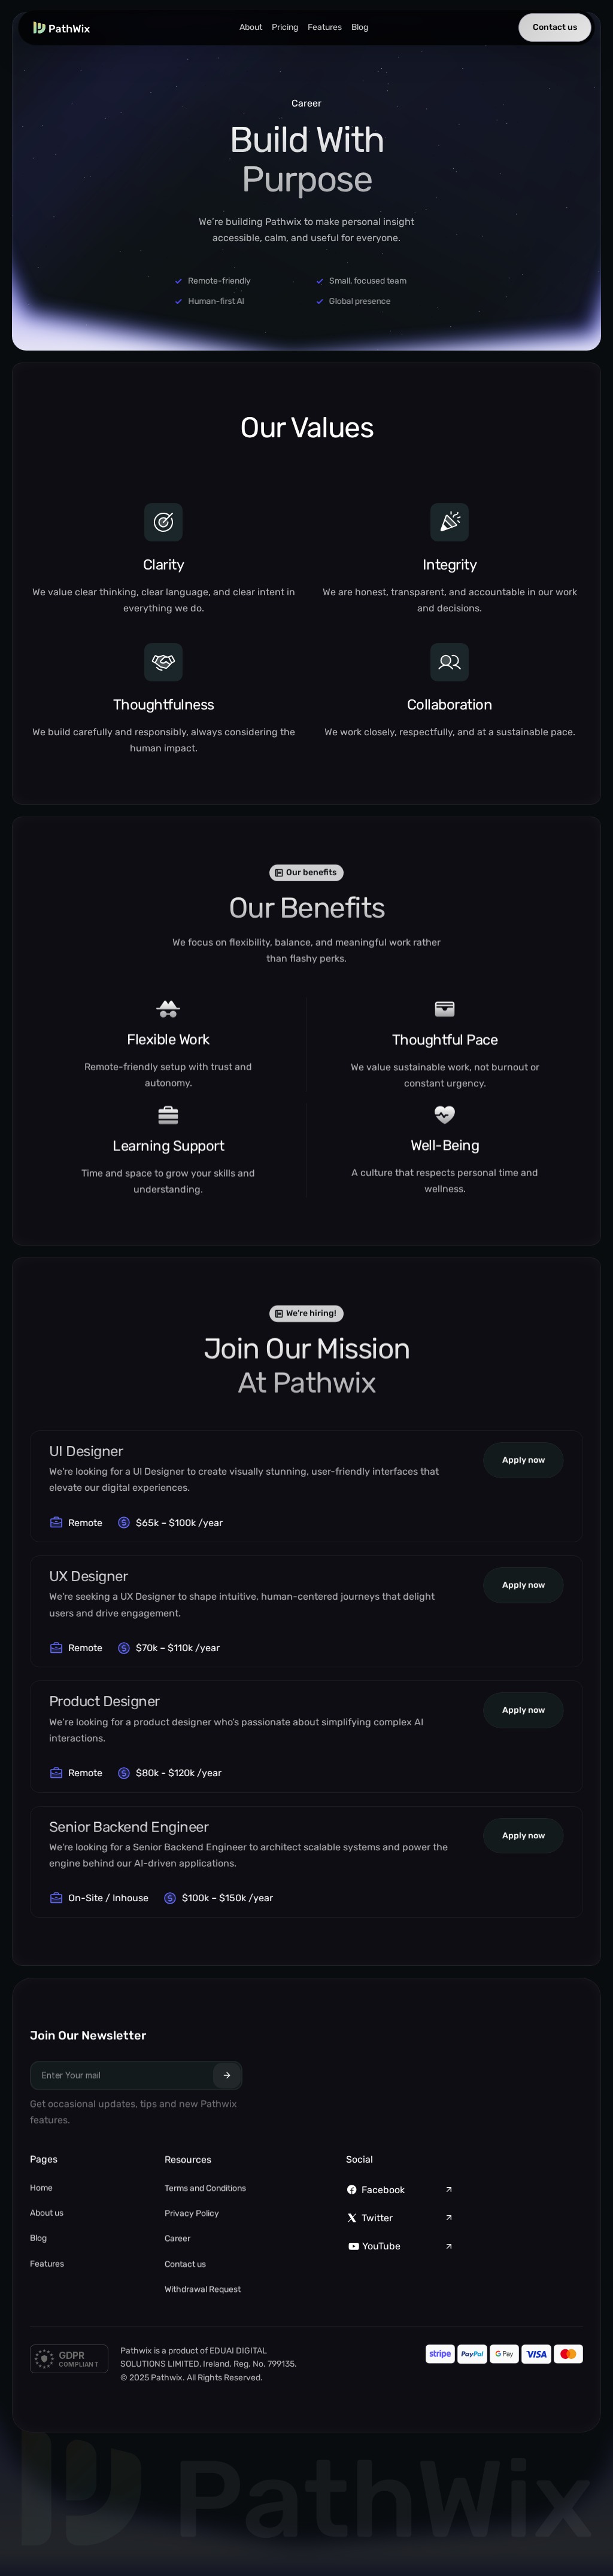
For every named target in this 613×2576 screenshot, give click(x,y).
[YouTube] (354, 2246)
